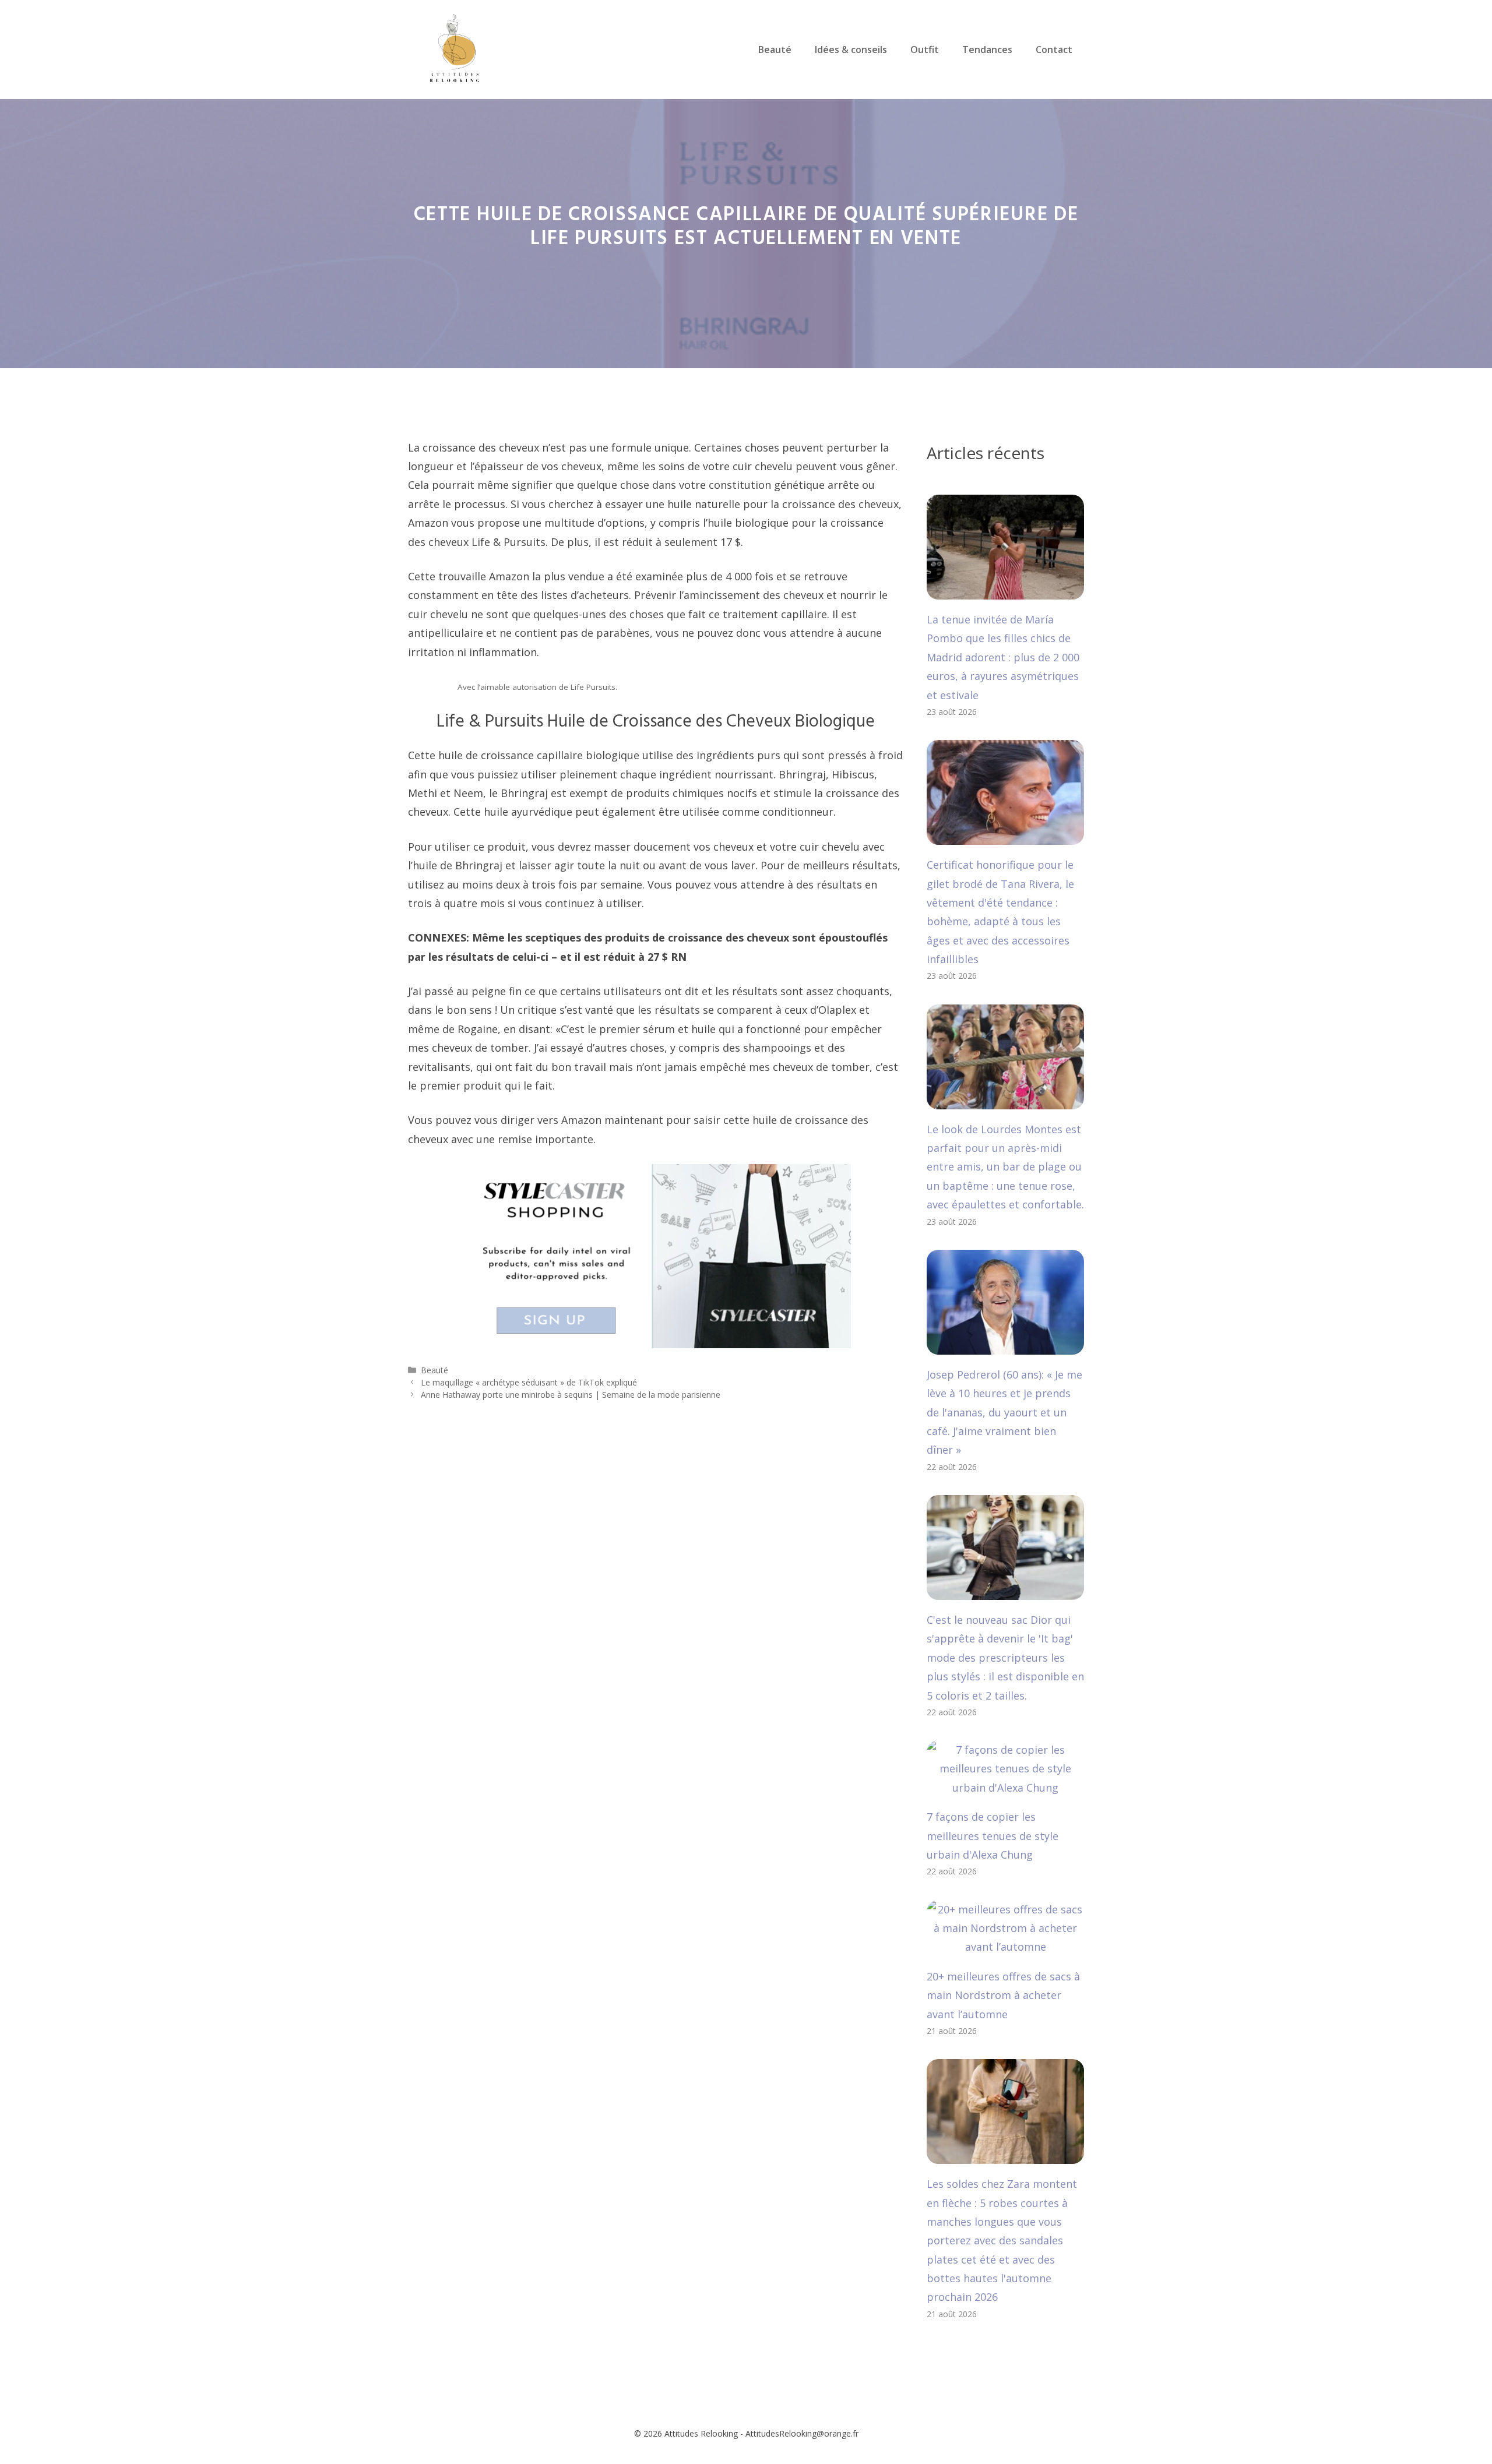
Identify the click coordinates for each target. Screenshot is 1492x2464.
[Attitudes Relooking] (455, 48)
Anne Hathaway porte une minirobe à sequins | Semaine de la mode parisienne (571, 1395)
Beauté (775, 50)
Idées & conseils (851, 50)
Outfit (925, 50)
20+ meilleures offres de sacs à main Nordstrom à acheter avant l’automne (1003, 1995)
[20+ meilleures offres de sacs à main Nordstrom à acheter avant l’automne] (1005, 1947)
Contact (1054, 50)
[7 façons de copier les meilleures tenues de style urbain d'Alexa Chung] (1005, 1788)
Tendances (987, 50)
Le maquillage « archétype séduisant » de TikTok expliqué (529, 1382)
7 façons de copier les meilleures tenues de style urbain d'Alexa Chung (993, 1836)
